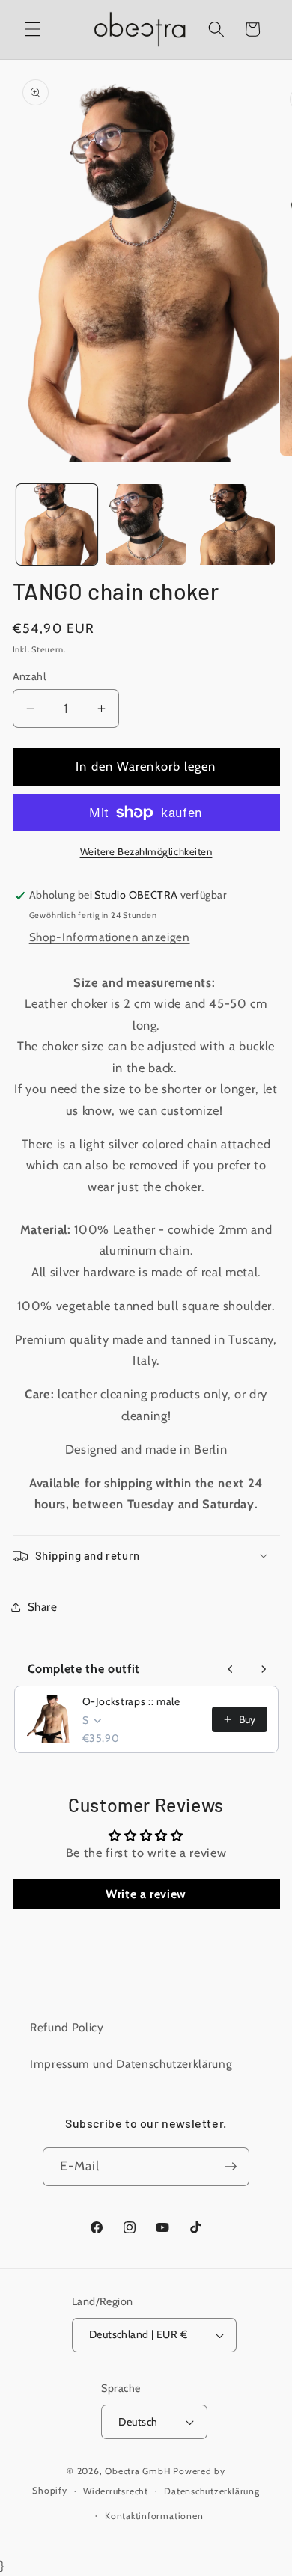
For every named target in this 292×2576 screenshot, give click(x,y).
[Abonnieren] (231, 2167)
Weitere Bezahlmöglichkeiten (146, 851)
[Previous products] (231, 1669)
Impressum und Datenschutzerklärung (131, 2064)
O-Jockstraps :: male (131, 1701)
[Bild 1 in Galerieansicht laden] (57, 524)
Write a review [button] (146, 1894)
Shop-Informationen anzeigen (110, 937)
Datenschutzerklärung (212, 2491)
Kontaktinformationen (154, 2516)
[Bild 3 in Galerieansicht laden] (234, 524)
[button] (33, 29)
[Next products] (264, 1669)
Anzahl (30, 676)
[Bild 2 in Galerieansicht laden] (146, 524)
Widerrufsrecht (116, 2491)
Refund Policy (67, 2027)
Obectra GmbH (138, 2471)
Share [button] (43, 1607)
